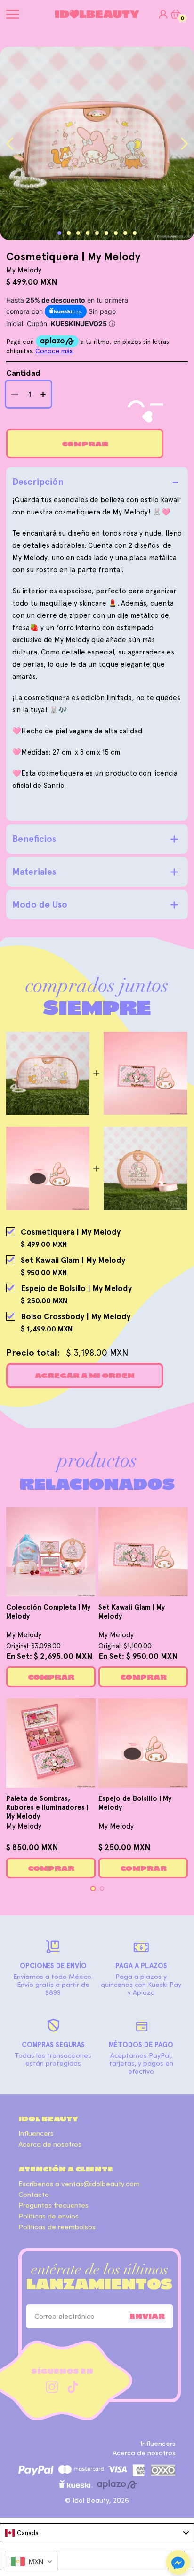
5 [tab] (97, 233)
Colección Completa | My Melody (48, 1612)
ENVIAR (147, 2316)
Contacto (34, 2195)
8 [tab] (125, 233)
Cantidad (23, 373)
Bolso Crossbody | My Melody (76, 1316)
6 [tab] (106, 233)
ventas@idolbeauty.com (101, 2184)
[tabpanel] (97, 143)
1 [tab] (59, 233)
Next (184, 144)
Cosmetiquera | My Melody (71, 1232)
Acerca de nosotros (50, 2144)
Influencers (36, 2134)
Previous (10, 144)
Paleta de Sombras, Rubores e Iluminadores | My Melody (47, 1807)
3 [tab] (78, 233)
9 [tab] (135, 233)
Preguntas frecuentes (53, 2206)
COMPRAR (51, 1677)
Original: (33, 1646)
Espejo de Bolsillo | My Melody (76, 1288)
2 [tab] (69, 233)
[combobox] (97, 2533)
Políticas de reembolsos (57, 2227)
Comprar (85, 444)
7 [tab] (116, 233)
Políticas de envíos (48, 2216)
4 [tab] (88, 233)
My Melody (24, 1635)
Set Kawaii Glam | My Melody (73, 1260)
